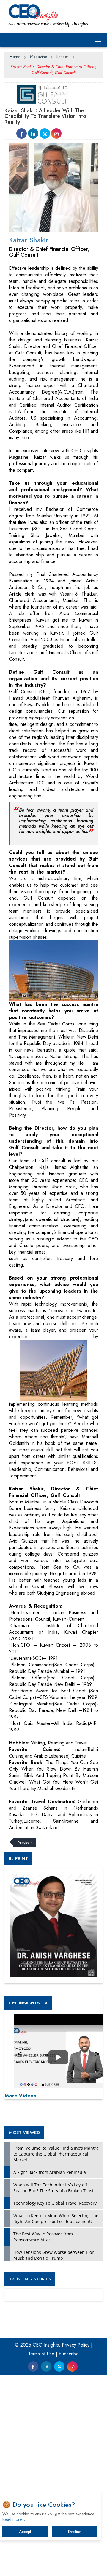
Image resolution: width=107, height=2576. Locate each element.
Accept (25, 2532)
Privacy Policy (76, 2345)
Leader (62, 57)
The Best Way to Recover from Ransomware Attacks (43, 2237)
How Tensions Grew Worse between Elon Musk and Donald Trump (54, 2255)
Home (15, 57)
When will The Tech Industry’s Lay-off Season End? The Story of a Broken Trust (53, 2188)
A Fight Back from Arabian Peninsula (50, 2172)
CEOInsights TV (28, 2003)
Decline (75, 2532)
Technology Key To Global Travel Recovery (55, 2203)
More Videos (20, 2096)
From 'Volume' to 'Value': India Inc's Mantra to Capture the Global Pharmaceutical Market (56, 2154)
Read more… (14, 2519)
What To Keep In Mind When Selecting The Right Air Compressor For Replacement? (56, 2218)
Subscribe (69, 2354)
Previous (25, 1843)
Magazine (38, 57)
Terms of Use (41, 2354)
